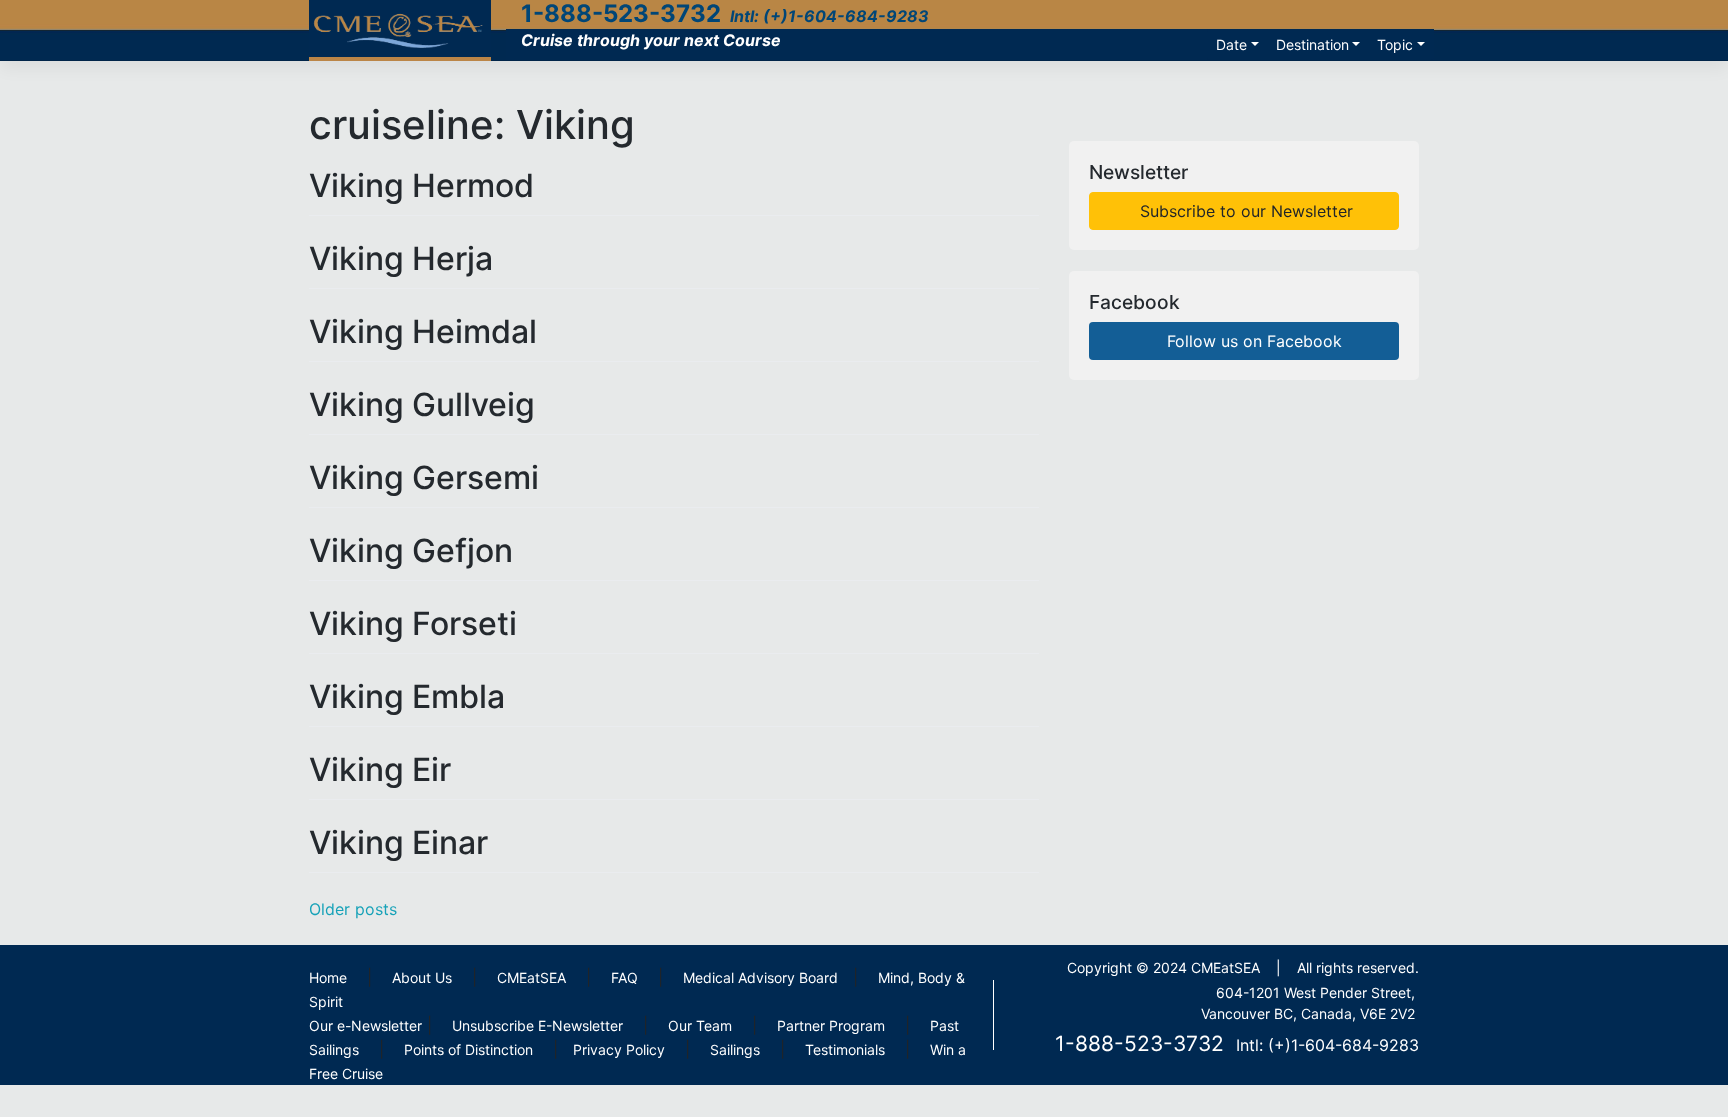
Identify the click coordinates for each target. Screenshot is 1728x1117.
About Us (422, 977)
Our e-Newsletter (365, 1025)
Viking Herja (401, 258)
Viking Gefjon (411, 550)
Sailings (735, 1049)
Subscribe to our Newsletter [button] (1244, 211)
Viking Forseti (413, 623)
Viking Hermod (421, 185)
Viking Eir (380, 769)
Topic (1395, 44)
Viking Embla (407, 696)
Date (1231, 44)
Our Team (700, 1025)
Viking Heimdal (423, 331)
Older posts (353, 909)
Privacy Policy (619, 1049)
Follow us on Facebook (1252, 341)
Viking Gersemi (424, 477)
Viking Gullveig (422, 404)
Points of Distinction (468, 1049)
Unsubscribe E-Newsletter (537, 1025)
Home (328, 977)
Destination (1312, 44)
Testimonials (845, 1049)
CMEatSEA (531, 977)
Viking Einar (398, 842)
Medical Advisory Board (760, 977)
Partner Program (831, 1025)
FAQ (624, 977)
